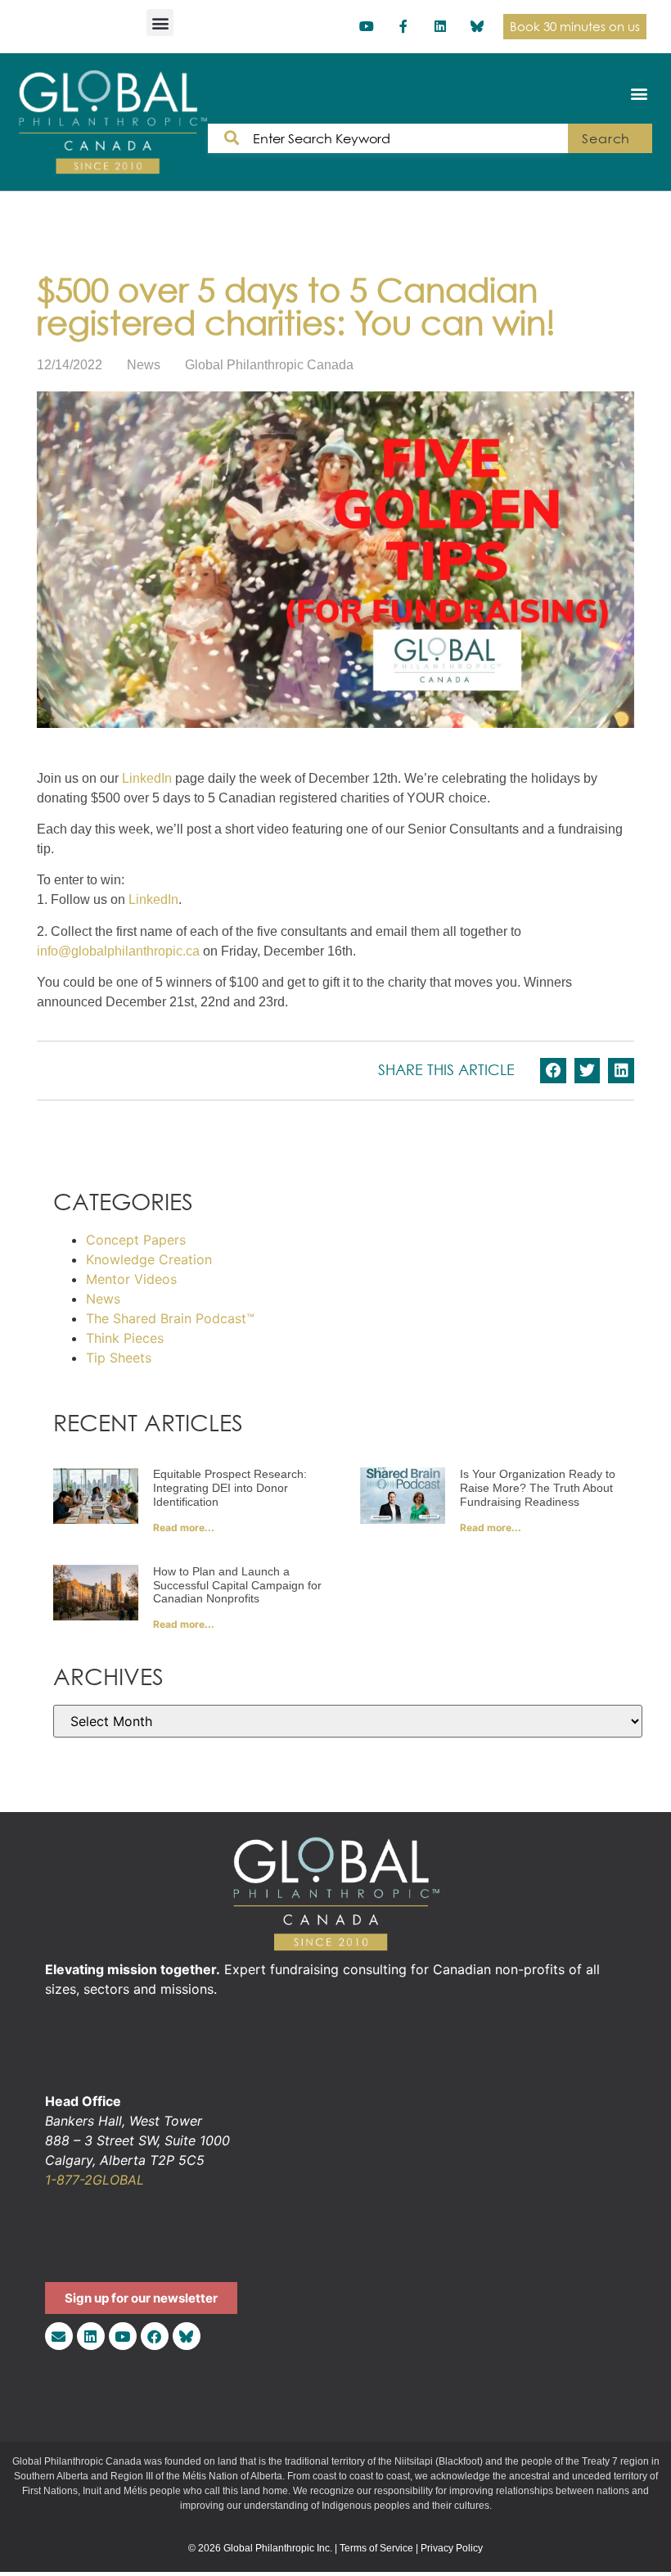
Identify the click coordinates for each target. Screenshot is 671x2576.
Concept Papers (136, 1240)
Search (606, 138)
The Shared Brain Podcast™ (170, 1318)
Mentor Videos (131, 1279)
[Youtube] (367, 27)
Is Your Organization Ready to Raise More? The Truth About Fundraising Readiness (538, 1488)
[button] (160, 23)
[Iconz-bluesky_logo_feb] (477, 27)
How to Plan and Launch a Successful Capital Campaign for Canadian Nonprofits (237, 1585)
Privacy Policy (452, 2548)
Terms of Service (376, 2548)
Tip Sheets (119, 1358)
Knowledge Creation (149, 1259)
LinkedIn (147, 778)
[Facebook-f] (404, 27)
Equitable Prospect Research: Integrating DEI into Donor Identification (230, 1488)
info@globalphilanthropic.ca (118, 951)
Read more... (184, 1528)
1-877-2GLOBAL (95, 2180)
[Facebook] (155, 2336)
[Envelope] (59, 2336)
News (144, 365)
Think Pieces (125, 1338)
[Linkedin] (440, 27)
